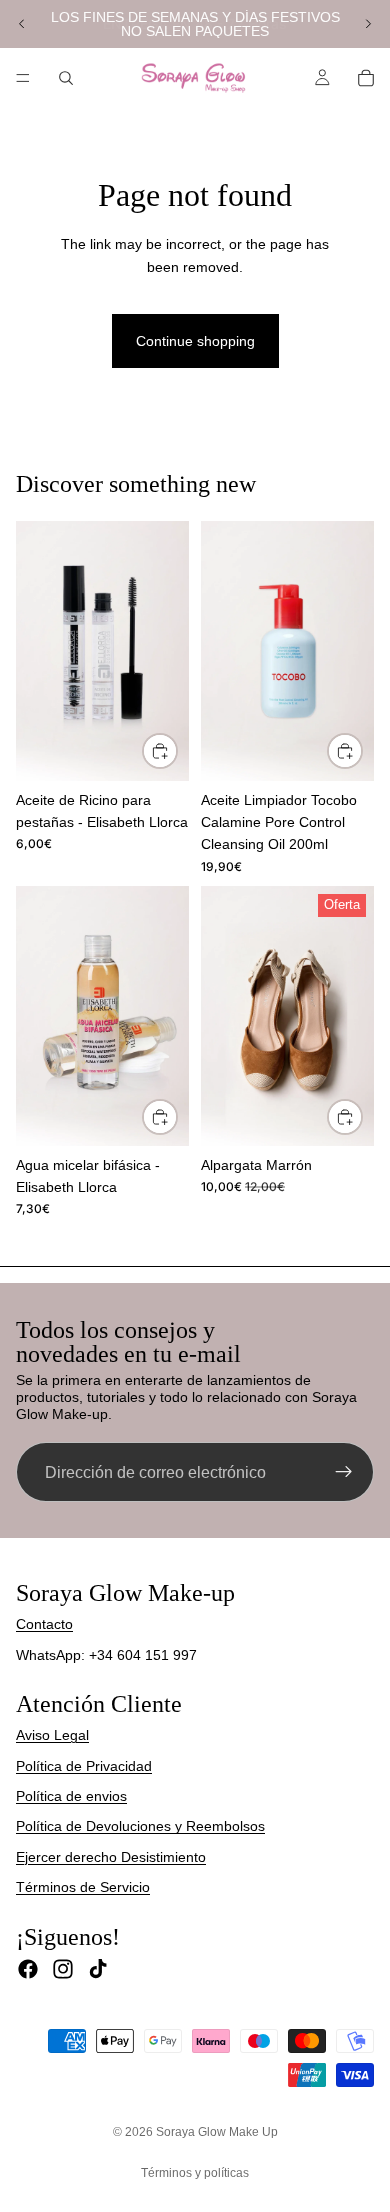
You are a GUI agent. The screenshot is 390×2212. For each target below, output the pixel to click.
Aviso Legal (52, 1735)
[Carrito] (366, 78)
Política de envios (71, 1796)
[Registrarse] (344, 1473)
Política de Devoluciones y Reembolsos (140, 1826)
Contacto (44, 1624)
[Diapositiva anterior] (22, 24)
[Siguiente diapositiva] (368, 24)
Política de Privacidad (84, 1766)
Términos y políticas (195, 2173)
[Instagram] (63, 1969)
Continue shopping (195, 341)
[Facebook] (28, 1969)
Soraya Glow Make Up (217, 2132)
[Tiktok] (98, 1969)
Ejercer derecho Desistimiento (111, 1857)
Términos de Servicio (83, 1887)
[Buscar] (66, 78)
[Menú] (23, 78)
